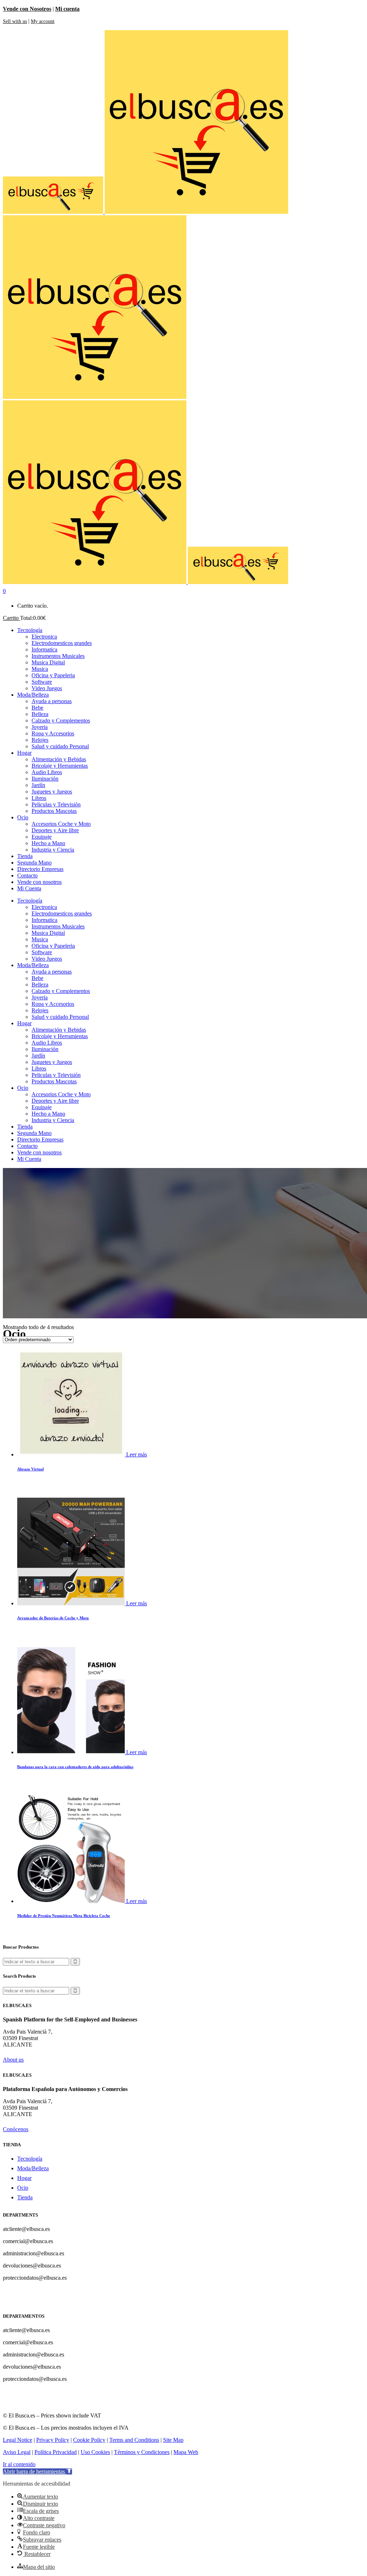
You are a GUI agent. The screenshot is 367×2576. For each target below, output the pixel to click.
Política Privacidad (56, 2452)
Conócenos (16, 2129)
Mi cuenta (67, 9)
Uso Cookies (95, 2452)
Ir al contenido (19, 2464)
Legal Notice (18, 2440)
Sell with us (15, 21)
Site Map (173, 2440)
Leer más (137, 1454)
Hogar (24, 2178)
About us (13, 2060)
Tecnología (30, 2159)
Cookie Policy (89, 2440)
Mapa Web (186, 2452)
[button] (37, 2471)
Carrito (11, 618)
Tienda (25, 2197)
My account (43, 21)
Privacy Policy (53, 2440)
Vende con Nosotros (27, 9)
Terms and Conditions (134, 2440)
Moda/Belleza (33, 2168)
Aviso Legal (17, 2452)
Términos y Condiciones (142, 2452)
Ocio (23, 2188)
